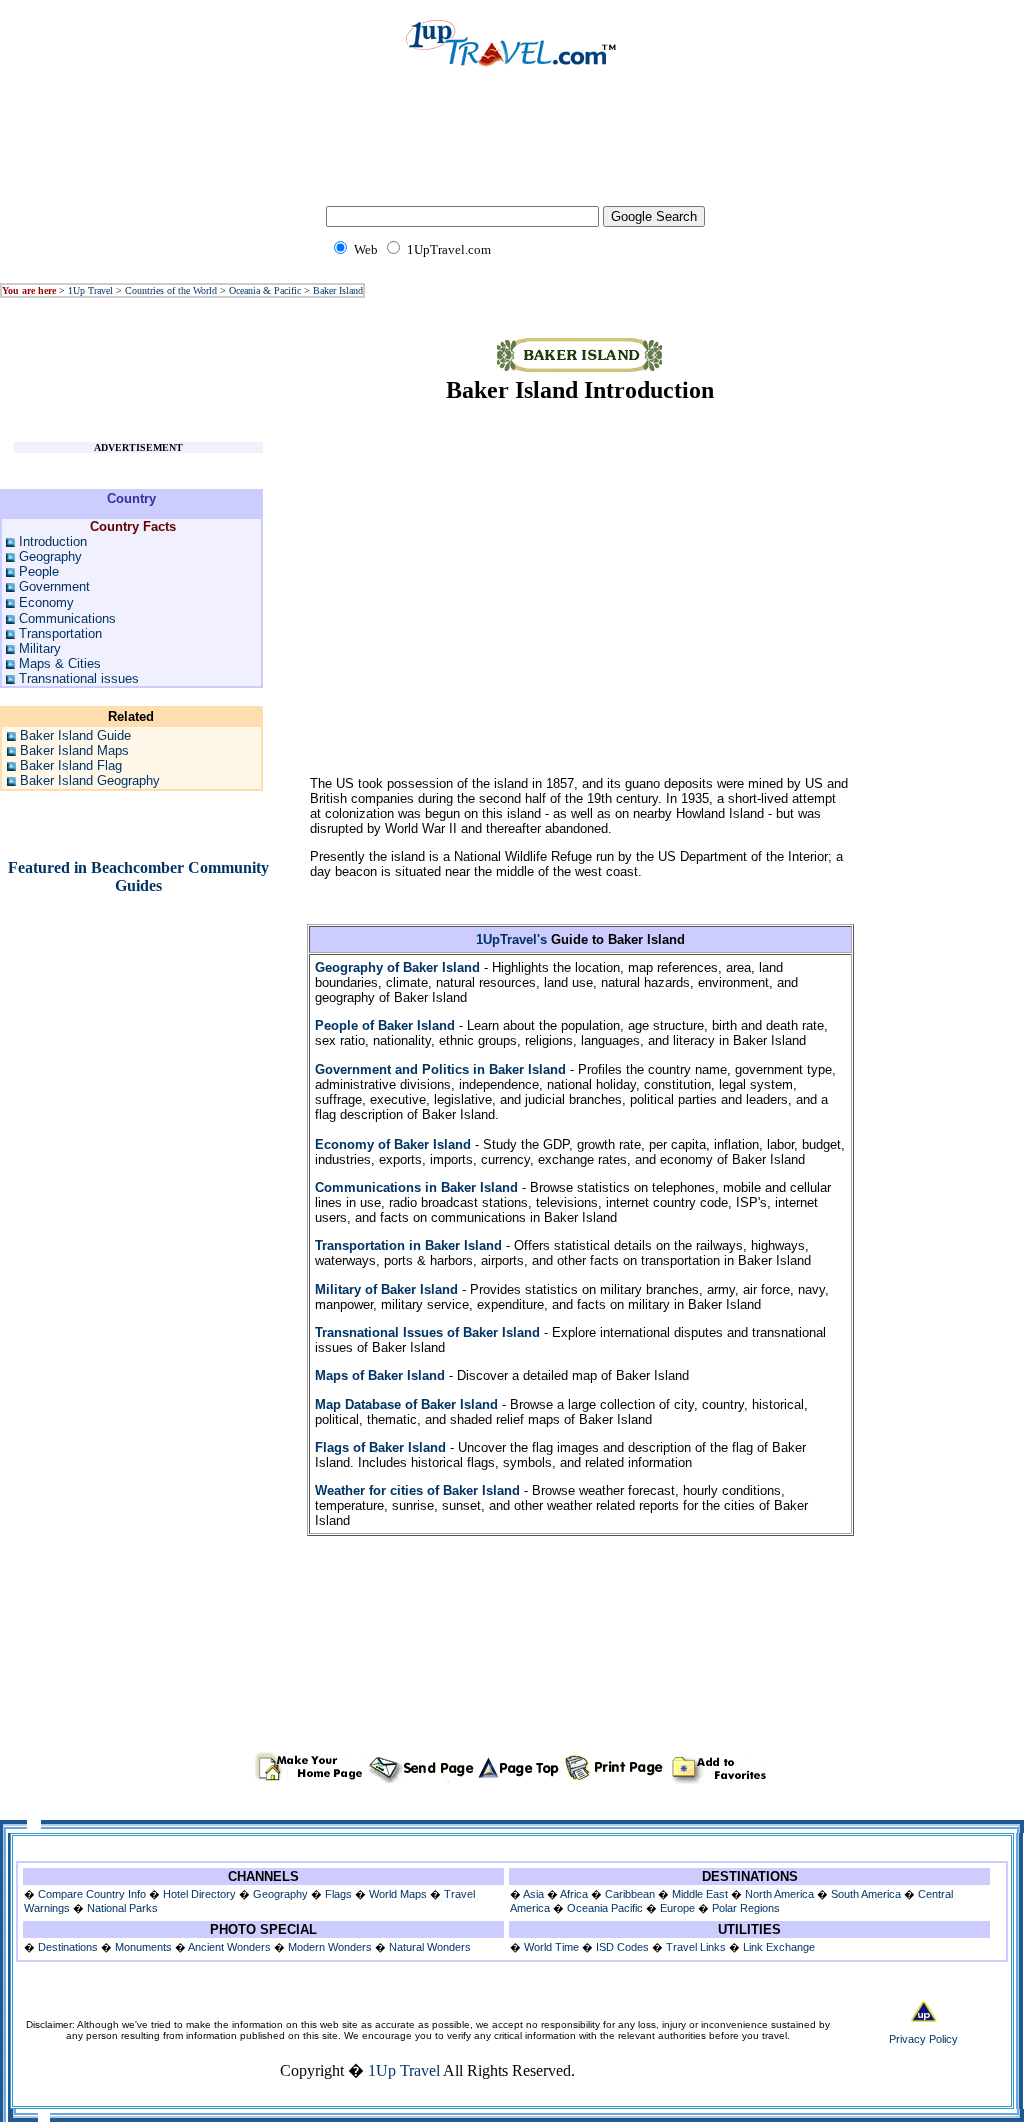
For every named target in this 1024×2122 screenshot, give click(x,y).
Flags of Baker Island (380, 1447)
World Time (551, 1947)
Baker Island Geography (90, 780)
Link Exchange (779, 1947)
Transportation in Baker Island (408, 1245)
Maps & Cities (60, 663)
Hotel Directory (199, 1894)
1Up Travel (90, 290)
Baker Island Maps (74, 750)
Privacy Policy (923, 2039)
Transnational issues (79, 678)
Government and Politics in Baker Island (440, 1069)
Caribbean (630, 1894)
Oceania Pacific (605, 1908)
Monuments (143, 1947)
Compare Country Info (92, 1894)
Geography (50, 556)
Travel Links (696, 1947)
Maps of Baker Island (380, 1375)
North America (779, 1894)
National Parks (122, 1908)
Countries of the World (171, 290)
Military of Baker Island (386, 1289)
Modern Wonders (331, 1947)
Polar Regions (746, 1908)
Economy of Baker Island (393, 1144)
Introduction (53, 541)
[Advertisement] (512, 150)
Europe (677, 1908)
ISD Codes (622, 1947)
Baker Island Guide (75, 735)
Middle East (700, 1894)
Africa (574, 1894)
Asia (533, 1894)
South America (866, 1894)
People (39, 571)
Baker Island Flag (71, 765)
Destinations (68, 1947)
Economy (46, 602)
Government (54, 586)
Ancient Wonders (229, 1947)
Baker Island (338, 290)
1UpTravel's (511, 939)
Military (40, 648)
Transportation (60, 633)
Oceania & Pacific (265, 290)
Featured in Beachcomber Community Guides (138, 876)
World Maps (398, 1894)
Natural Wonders (430, 1947)
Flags (338, 1894)
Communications (67, 618)
